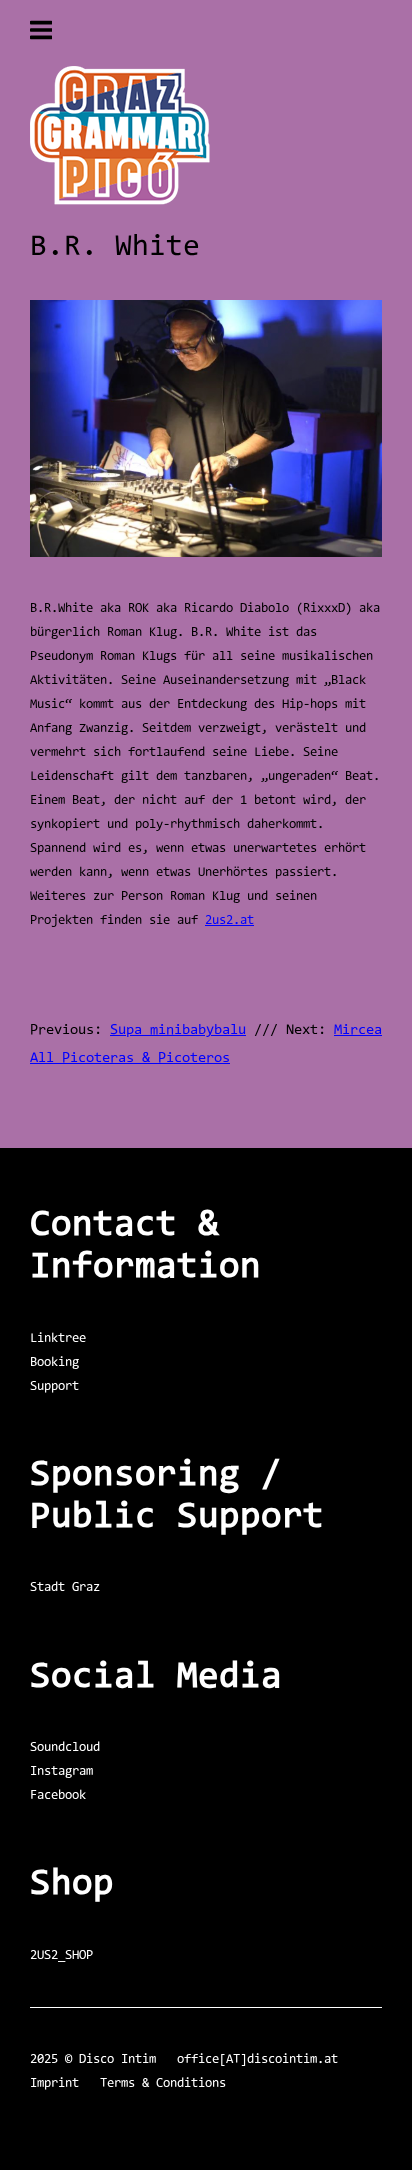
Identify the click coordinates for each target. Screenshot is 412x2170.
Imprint (54, 2083)
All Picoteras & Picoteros (130, 1058)
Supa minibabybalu (178, 1030)
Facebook (58, 1795)
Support (54, 1386)
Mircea (358, 1030)
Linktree (58, 1338)
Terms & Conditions (163, 2083)
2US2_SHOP (61, 1955)
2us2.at (229, 920)
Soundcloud (65, 1747)
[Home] (120, 201)
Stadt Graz (65, 1587)
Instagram (61, 1771)
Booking (54, 1362)
